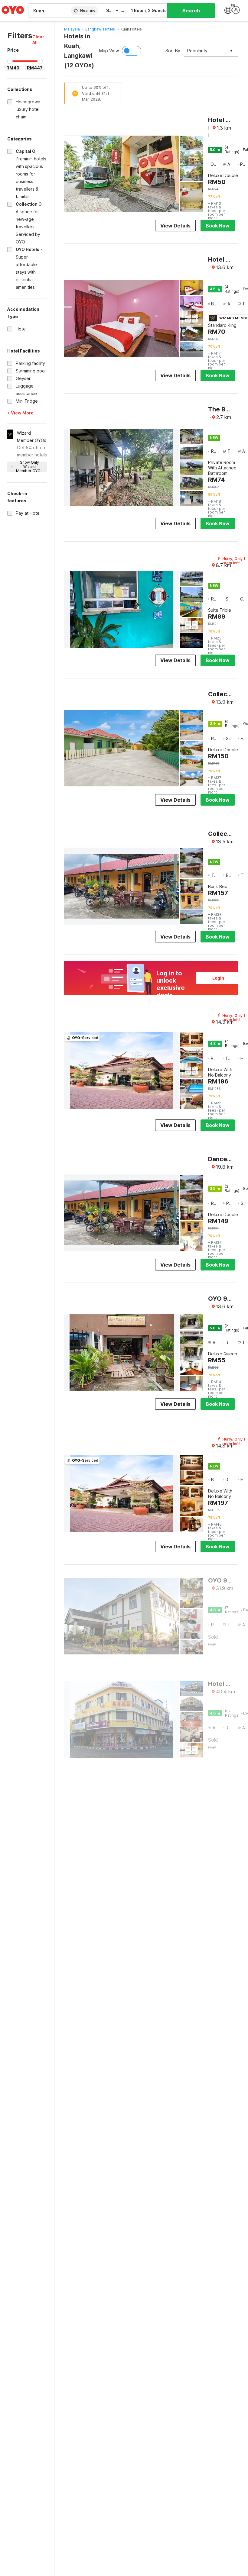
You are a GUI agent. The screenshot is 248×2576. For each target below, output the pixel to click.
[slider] (10, 61)
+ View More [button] (20, 413)
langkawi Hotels (100, 29)
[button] (40, 40)
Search (191, 11)
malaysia (72, 29)
